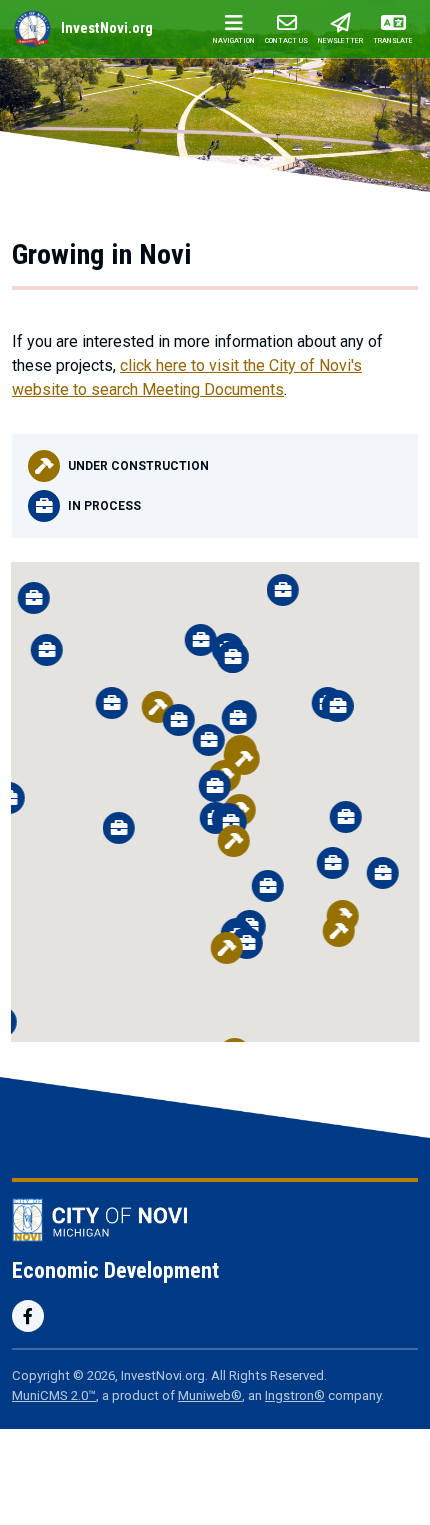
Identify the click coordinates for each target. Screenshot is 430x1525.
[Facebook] (28, 1316)
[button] (201, 640)
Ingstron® (295, 1395)
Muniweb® (210, 1395)
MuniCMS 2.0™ (54, 1395)
